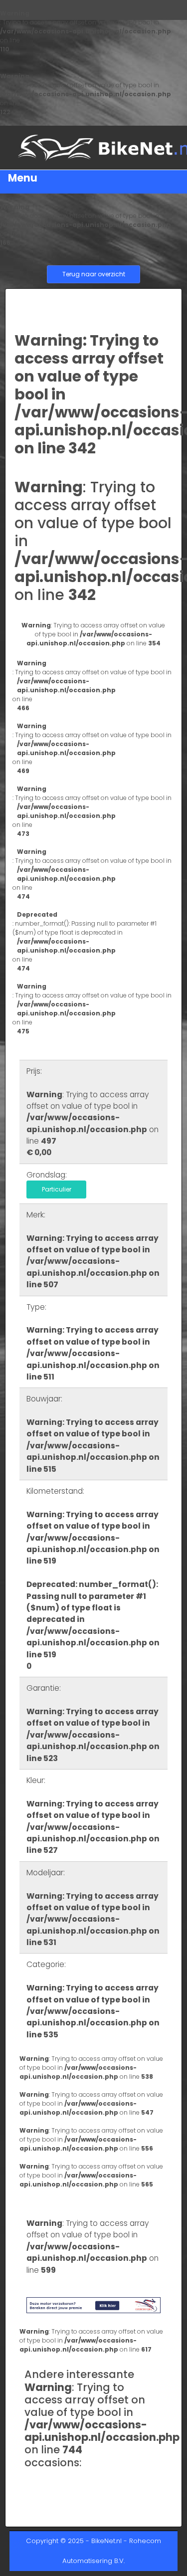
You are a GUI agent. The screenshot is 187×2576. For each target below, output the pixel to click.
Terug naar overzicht (94, 274)
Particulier (57, 1189)
